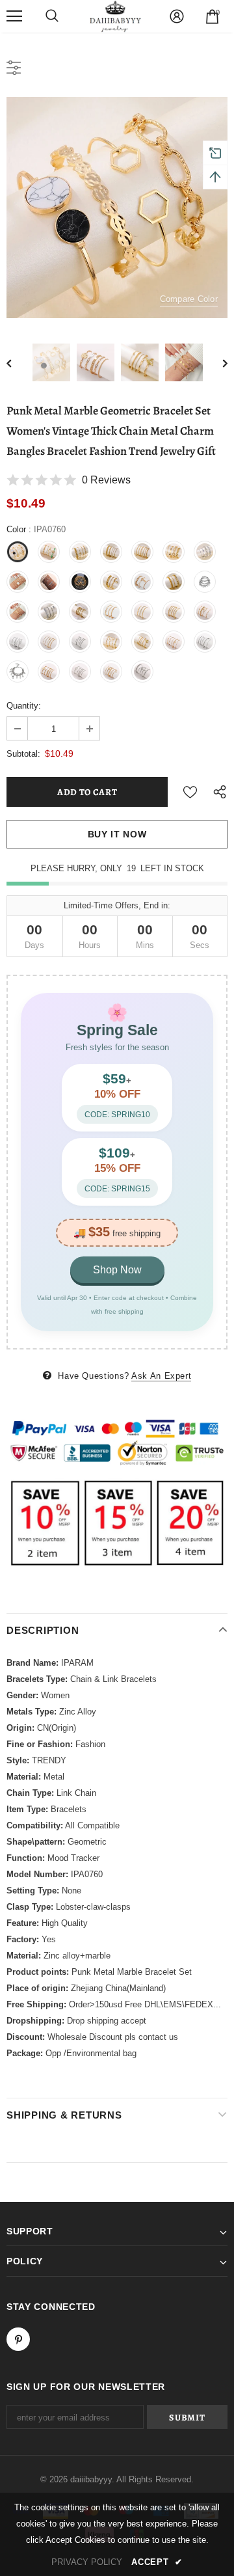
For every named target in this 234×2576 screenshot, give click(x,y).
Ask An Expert (161, 1376)
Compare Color (189, 299)
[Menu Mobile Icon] (14, 16)
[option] (117, 208)
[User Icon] (177, 16)
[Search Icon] (52, 16)
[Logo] (116, 16)
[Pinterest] (18, 2339)
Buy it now (117, 834)
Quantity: (24, 706)
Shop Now (117, 1270)
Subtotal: (23, 754)
